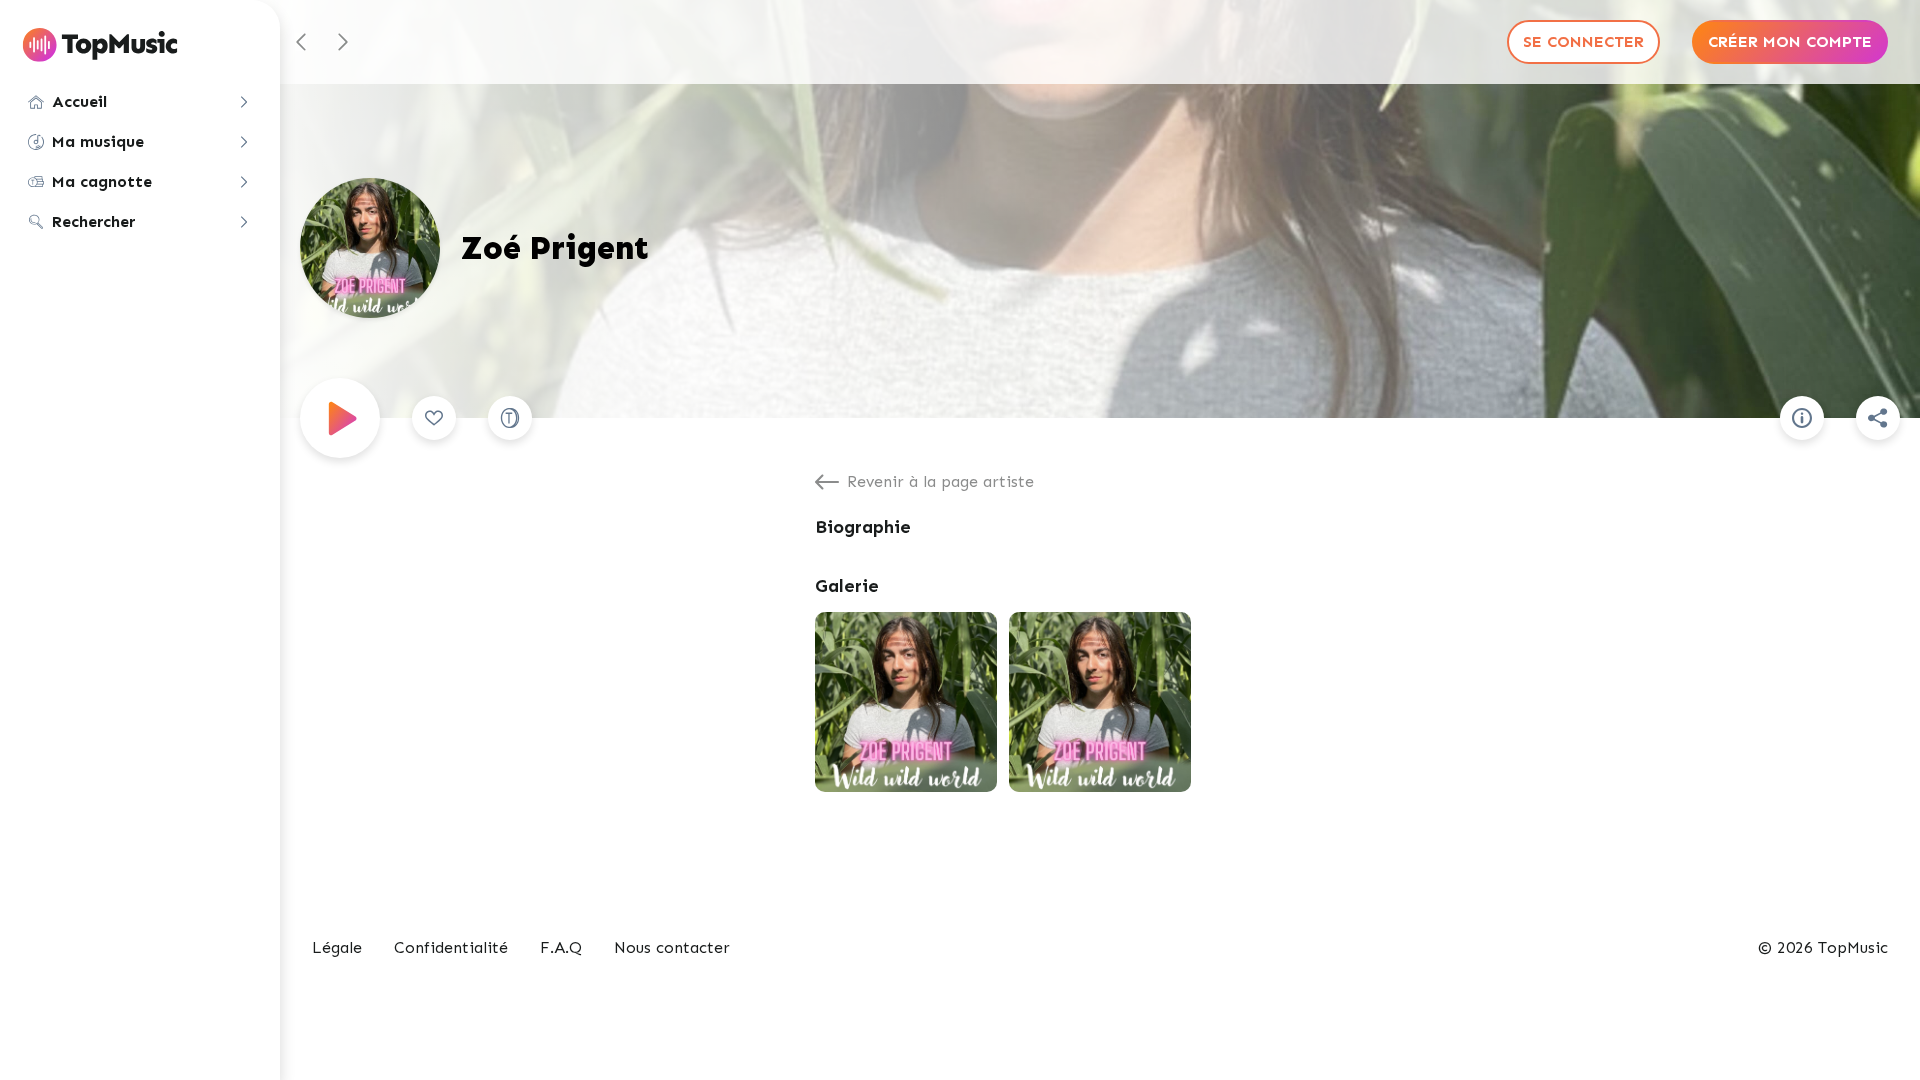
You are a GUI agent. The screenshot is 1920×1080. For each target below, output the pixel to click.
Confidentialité (451, 947)
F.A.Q (561, 947)
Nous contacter (672, 947)
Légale (337, 947)
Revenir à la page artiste (940, 481)
